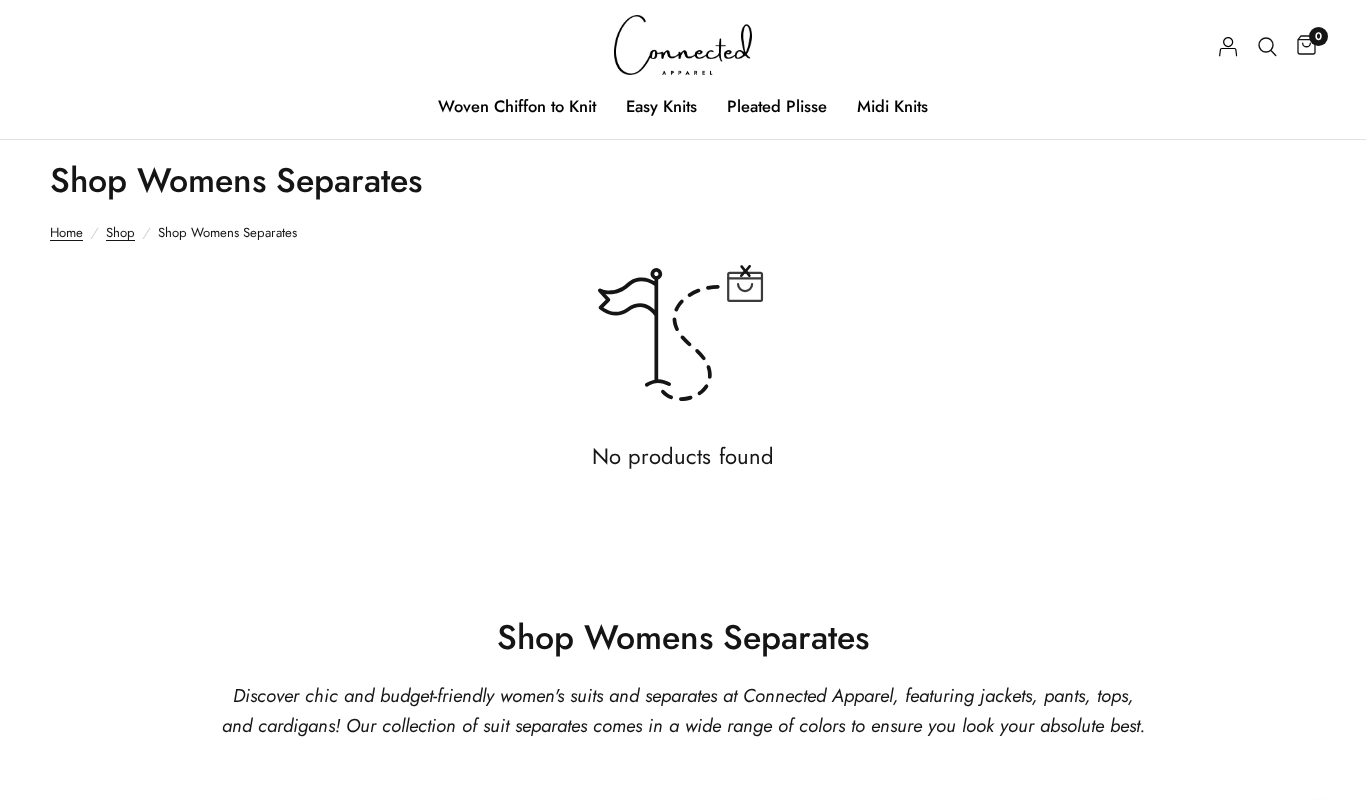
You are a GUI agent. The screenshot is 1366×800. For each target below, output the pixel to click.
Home (66, 232)
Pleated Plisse (777, 106)
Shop (120, 232)
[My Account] (1228, 46)
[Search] (1267, 46)
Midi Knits (892, 106)
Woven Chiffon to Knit (517, 106)
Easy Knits (661, 106)
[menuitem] (517, 106)
